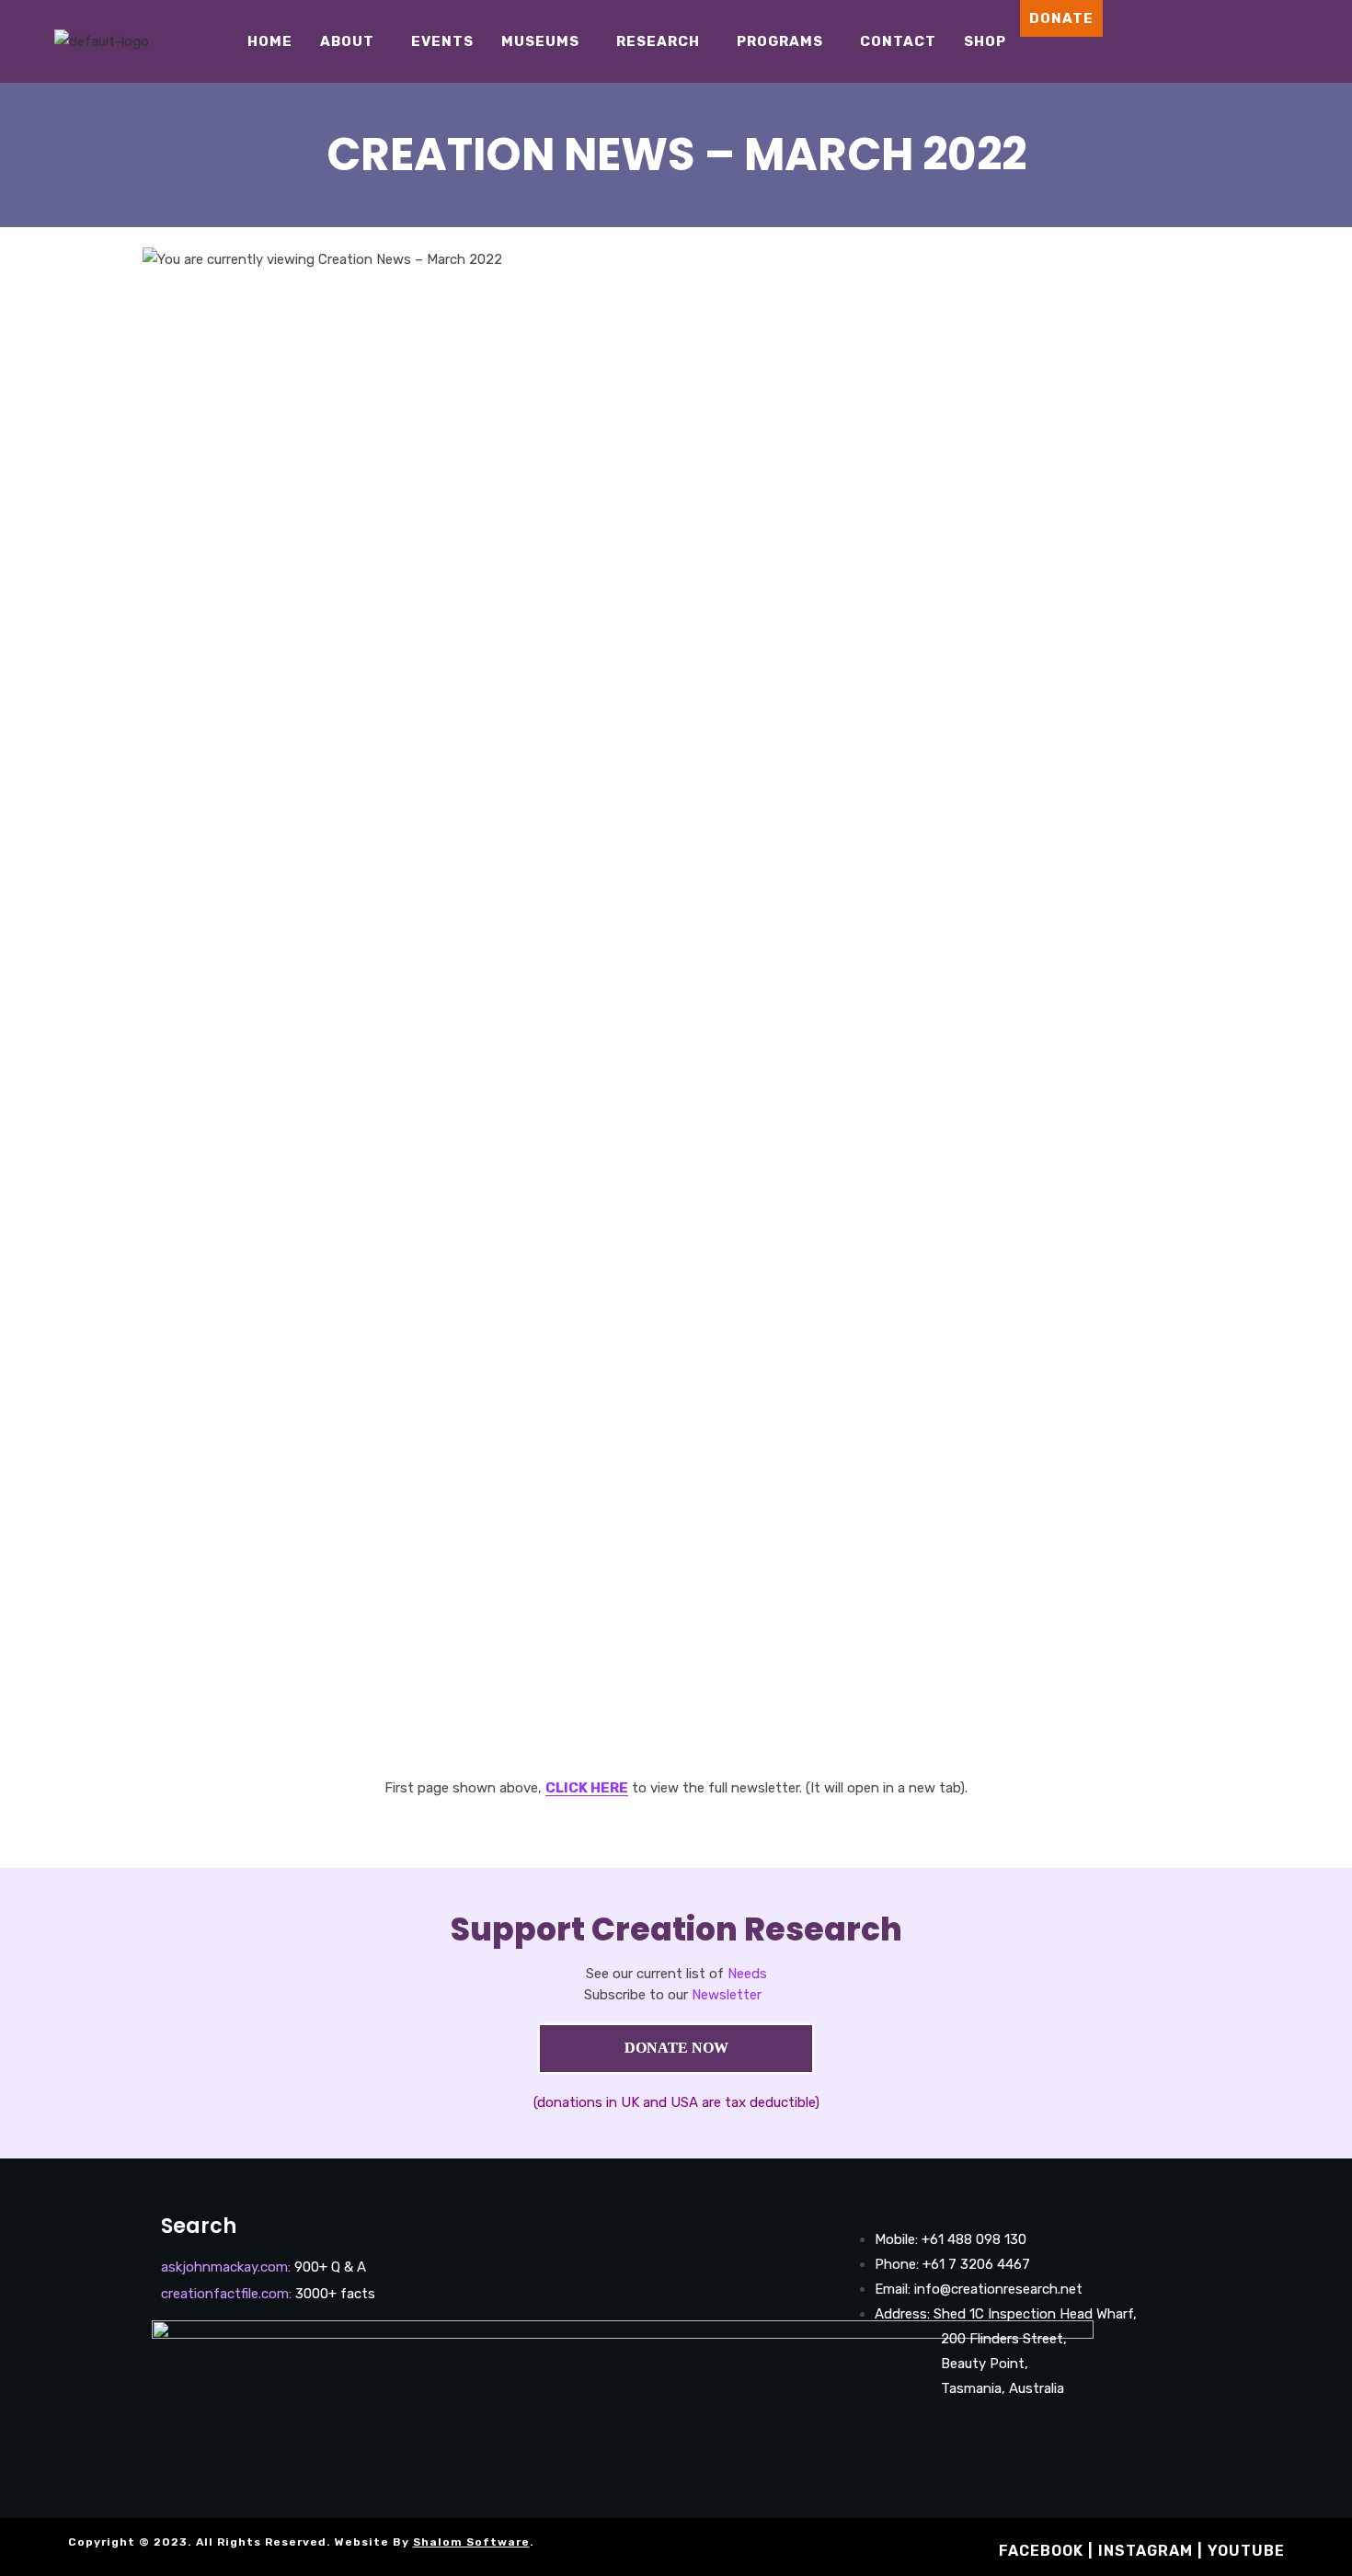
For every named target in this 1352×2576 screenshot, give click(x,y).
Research (658, 41)
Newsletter (727, 1995)
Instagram (1146, 2551)
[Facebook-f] (873, 2440)
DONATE (1061, 18)
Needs (747, 1974)
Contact (898, 41)
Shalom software (471, 2542)
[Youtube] (1280, 41)
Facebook (1041, 2551)
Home (270, 41)
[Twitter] (1308, 41)
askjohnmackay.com (224, 2267)
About (347, 41)
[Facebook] (1225, 41)
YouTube (1246, 2551)
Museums (540, 41)
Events (442, 41)
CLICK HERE (587, 1788)
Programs (780, 41)
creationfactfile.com (225, 2294)
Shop (985, 41)
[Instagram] (1253, 41)
